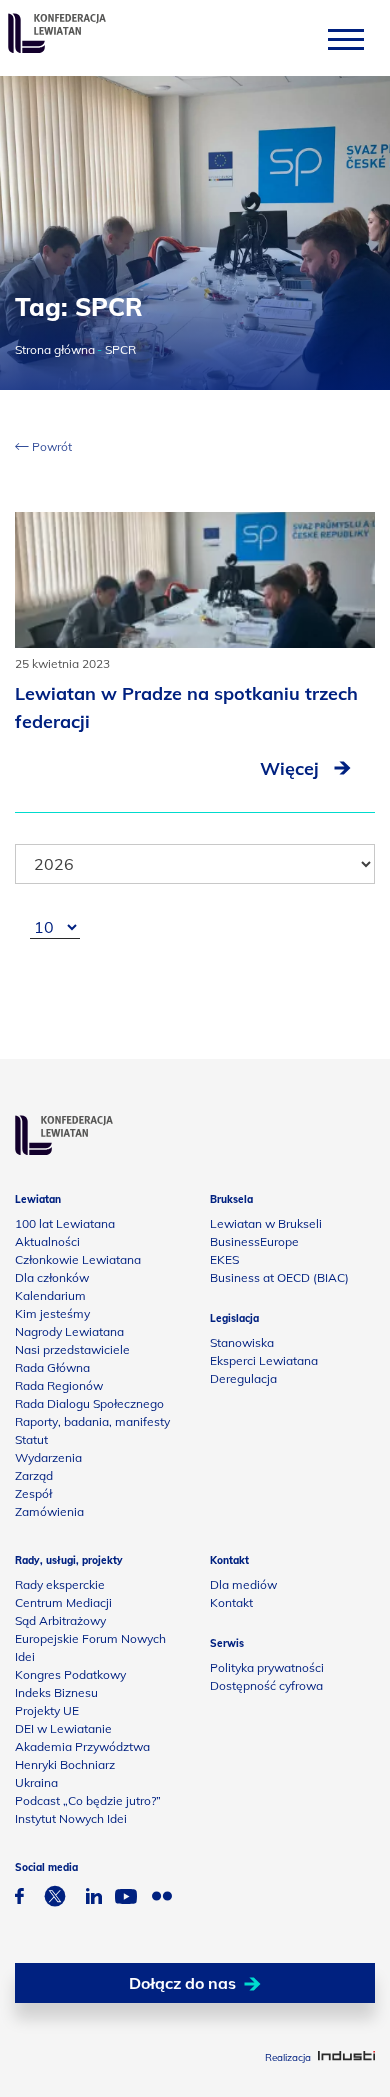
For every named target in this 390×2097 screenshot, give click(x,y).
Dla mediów (243, 1584)
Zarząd (34, 1475)
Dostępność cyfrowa (266, 1685)
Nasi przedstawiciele (72, 1349)
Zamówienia (49, 1511)
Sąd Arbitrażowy (60, 1620)
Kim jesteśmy (52, 1313)
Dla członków (52, 1277)
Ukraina (36, 1782)
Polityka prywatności (267, 1667)
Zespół (33, 1493)
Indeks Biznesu (56, 1692)
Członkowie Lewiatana (78, 1259)
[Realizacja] (346, 2057)
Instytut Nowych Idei (71, 1818)
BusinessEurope (254, 1241)
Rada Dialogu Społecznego (89, 1403)
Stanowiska (242, 1342)
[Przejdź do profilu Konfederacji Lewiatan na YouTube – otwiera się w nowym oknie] (126, 1899)
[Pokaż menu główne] (346, 38)
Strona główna (55, 349)
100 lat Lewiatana (65, 1223)
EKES (224, 1259)
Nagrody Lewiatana (69, 1331)
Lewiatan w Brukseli (266, 1223)
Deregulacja (243, 1378)
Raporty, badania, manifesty (92, 1421)
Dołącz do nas (182, 1983)
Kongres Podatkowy (70, 1674)
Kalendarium (50, 1295)
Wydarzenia (48, 1457)
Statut (31, 1439)
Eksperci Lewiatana (264, 1360)
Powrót (50, 446)
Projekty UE (47, 1710)
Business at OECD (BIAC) (279, 1277)
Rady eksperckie (60, 1584)
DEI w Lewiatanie (63, 1728)
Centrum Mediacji (63, 1602)
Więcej (292, 768)
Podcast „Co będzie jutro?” (88, 1800)
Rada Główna (52, 1367)
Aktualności (47, 1241)
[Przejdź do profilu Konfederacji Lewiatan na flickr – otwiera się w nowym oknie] (162, 1898)
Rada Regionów (59, 1385)
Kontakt (231, 1602)
